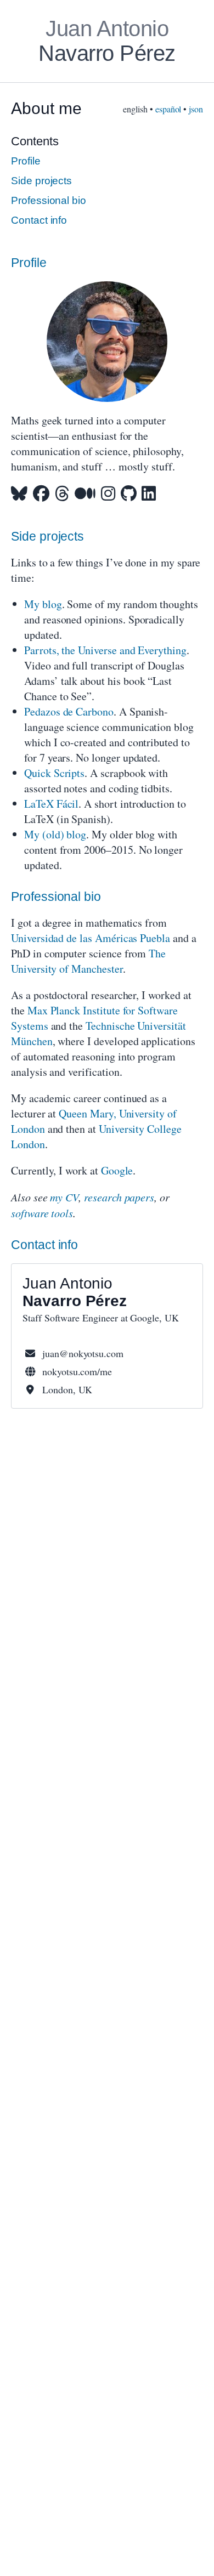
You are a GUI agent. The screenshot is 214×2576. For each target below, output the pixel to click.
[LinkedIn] (149, 493)
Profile (26, 161)
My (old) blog (55, 834)
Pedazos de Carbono (69, 711)
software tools (42, 1213)
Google (117, 1170)
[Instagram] (108, 493)
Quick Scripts (54, 773)
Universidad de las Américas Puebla (91, 938)
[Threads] (62, 493)
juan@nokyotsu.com (83, 1353)
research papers (119, 1197)
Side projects (41, 181)
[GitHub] (129, 493)
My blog (43, 604)
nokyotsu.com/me (77, 1371)
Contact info (39, 220)
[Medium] (85, 493)
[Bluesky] (19, 493)
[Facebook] (41, 493)
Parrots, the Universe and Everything (105, 650)
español (168, 109)
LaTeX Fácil (51, 804)
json (196, 109)
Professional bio (49, 200)
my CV (64, 1197)
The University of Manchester (88, 961)
